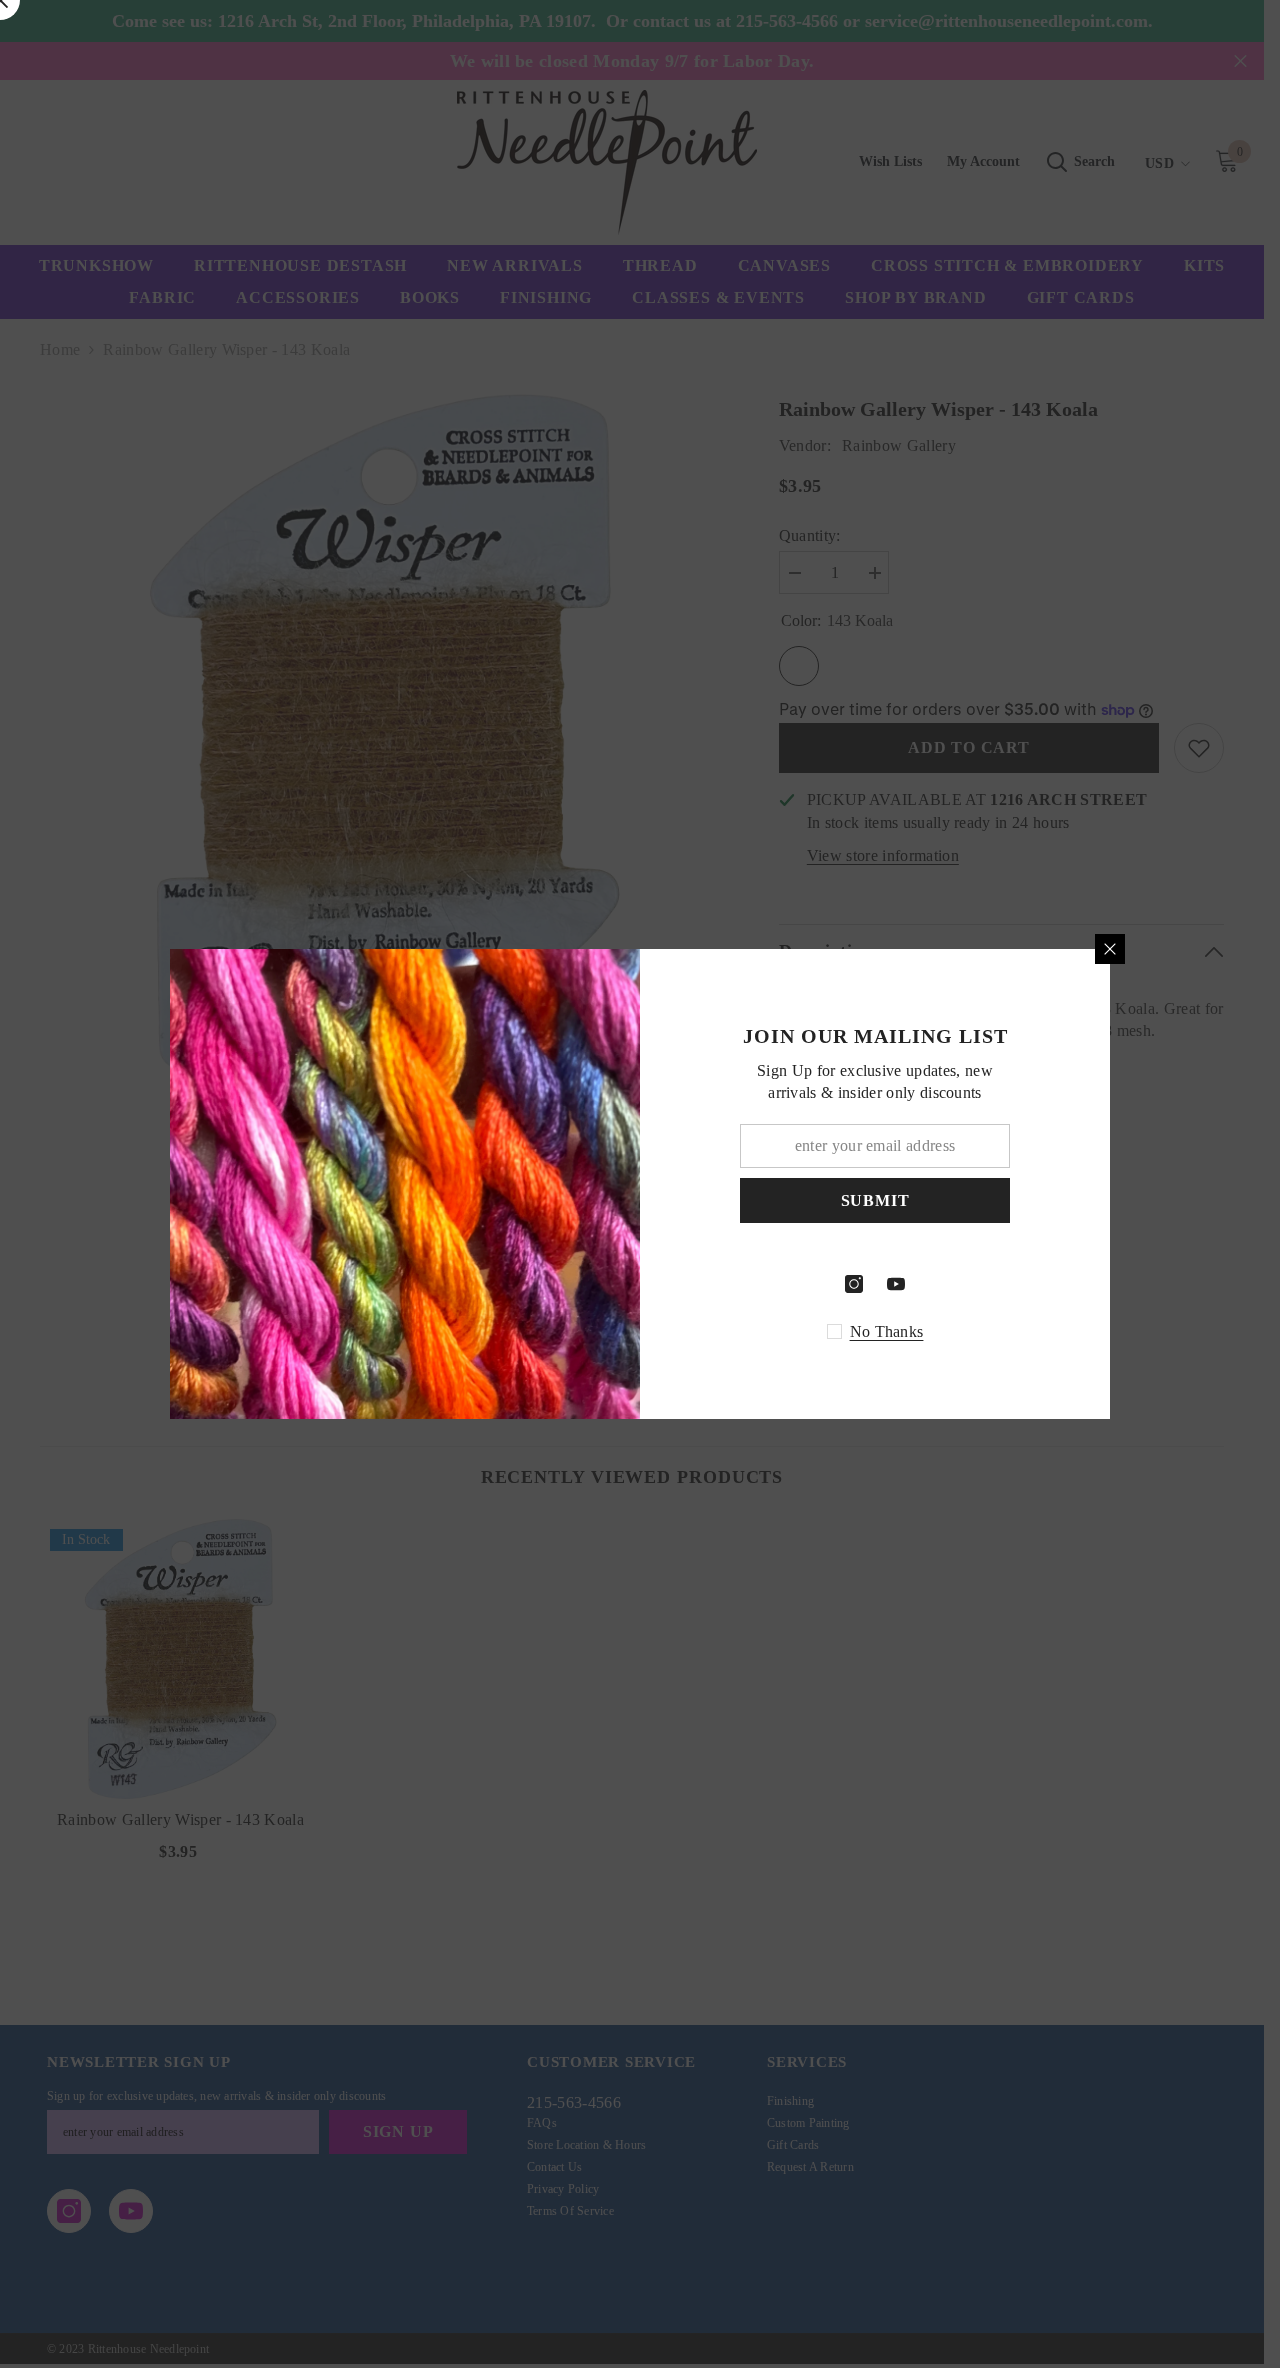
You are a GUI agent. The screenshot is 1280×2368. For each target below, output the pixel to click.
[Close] (1110, 949)
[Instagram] (854, 1284)
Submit (875, 1200)
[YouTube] (896, 1284)
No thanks (887, 1331)
